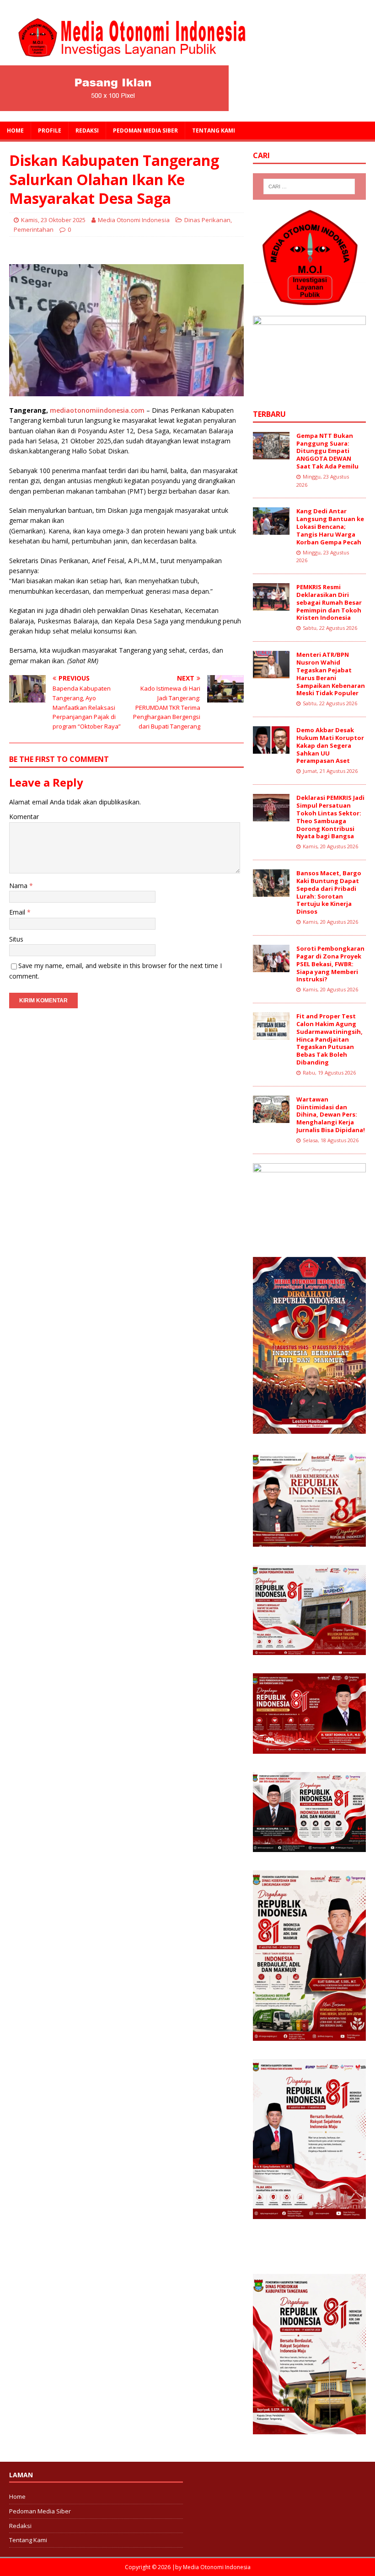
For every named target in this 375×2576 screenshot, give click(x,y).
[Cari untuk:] (309, 186)
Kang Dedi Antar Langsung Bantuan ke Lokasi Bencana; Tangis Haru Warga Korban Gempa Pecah (330, 527)
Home (15, 130)
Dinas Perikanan (207, 220)
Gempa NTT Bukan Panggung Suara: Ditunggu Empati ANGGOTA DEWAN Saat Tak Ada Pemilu (327, 451)
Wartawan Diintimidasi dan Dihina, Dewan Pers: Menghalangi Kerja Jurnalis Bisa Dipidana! (331, 1115)
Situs (16, 939)
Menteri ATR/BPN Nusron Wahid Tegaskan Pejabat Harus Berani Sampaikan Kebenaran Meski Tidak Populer (331, 674)
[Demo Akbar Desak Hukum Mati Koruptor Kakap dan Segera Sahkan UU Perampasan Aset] (271, 748)
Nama (19, 886)
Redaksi (87, 130)
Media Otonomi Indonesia (134, 220)
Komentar (24, 817)
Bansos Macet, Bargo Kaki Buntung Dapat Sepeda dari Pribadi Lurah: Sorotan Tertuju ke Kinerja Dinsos (329, 892)
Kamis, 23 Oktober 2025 (53, 220)
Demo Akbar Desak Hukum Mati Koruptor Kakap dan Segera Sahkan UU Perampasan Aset (330, 745)
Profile (50, 130)
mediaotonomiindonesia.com (97, 410)
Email (18, 912)
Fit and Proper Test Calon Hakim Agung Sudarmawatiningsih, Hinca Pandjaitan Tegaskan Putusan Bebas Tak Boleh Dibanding (329, 1039)
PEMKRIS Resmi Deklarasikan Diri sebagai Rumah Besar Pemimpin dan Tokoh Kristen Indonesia (329, 602)
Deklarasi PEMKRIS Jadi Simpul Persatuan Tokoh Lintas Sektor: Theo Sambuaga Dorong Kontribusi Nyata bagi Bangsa (330, 817)
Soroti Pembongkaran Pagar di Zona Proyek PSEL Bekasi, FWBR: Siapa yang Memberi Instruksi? (330, 964)
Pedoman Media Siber (145, 130)
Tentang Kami (214, 130)
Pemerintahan (34, 229)
